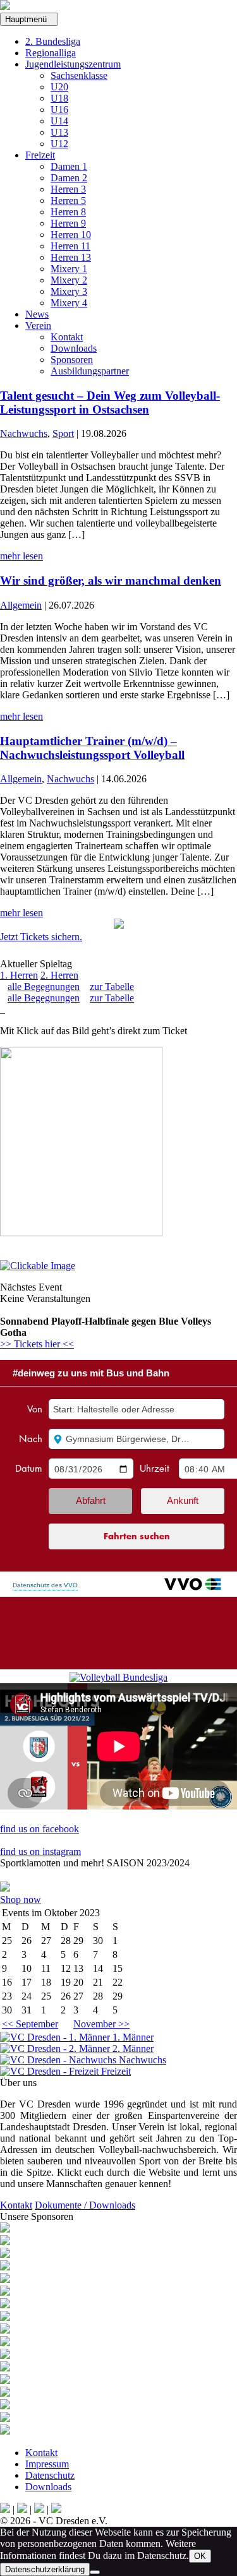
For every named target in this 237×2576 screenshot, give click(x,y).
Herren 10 (71, 235)
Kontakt (67, 337)
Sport (63, 433)
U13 (59, 132)
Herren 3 (68, 189)
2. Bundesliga (53, 41)
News (37, 314)
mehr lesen (21, 556)
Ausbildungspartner (90, 371)
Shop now (21, 1899)
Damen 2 (69, 178)
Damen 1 (69, 166)
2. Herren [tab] (59, 975)
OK (200, 2556)
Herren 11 (70, 246)
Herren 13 (71, 257)
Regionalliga (51, 53)
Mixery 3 (69, 291)
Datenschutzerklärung (45, 2569)
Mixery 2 (69, 280)
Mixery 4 (69, 303)
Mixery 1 (69, 269)
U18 (59, 98)
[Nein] (95, 2572)
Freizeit (40, 155)
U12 (59, 144)
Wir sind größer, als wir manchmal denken (111, 581)
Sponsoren (72, 360)
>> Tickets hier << (37, 1344)
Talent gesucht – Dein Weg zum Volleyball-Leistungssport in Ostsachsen (110, 402)
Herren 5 (68, 200)
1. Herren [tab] (19, 975)
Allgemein (21, 605)
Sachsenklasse (79, 75)
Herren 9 (68, 223)
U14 (59, 121)
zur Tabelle (112, 987)
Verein (38, 325)
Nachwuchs (24, 433)
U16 (59, 110)
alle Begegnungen (44, 987)
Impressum (47, 2464)
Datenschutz (50, 2475)
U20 (59, 87)
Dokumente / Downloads (85, 2205)
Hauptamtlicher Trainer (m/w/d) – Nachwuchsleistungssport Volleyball (92, 748)
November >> (101, 2024)
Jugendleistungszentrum (73, 64)
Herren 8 (68, 212)
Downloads (74, 348)
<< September (30, 2024)
